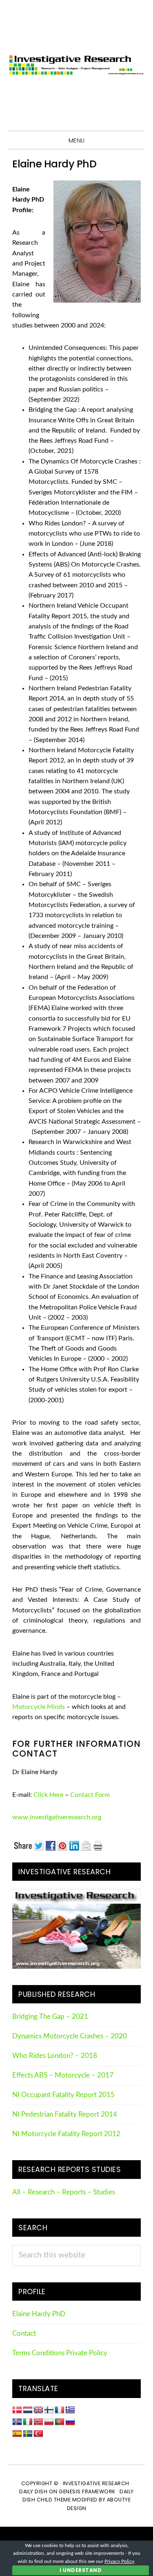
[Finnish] (49, 2410)
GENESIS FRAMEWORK (87, 2491)
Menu (77, 141)
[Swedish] (28, 2434)
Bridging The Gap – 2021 (50, 2017)
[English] (38, 2410)
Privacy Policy (119, 2561)
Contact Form (90, 1795)
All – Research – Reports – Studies (64, 2192)
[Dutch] (28, 2410)
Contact (24, 2334)
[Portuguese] (60, 2422)
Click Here (48, 1795)
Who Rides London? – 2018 (55, 2056)
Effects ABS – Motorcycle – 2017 (63, 2075)
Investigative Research (76, 65)
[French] (60, 2410)
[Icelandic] (17, 2422)
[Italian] (28, 2422)
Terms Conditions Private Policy (60, 2353)
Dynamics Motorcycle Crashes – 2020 (70, 2036)
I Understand (81, 2570)
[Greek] (70, 2410)
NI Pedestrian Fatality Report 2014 (65, 2115)
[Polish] (49, 2422)
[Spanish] (17, 2434)
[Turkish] (38, 2434)
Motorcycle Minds (39, 1707)
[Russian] (70, 2422)
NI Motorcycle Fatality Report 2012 (66, 2134)
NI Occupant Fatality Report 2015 (63, 2095)
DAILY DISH (33, 2491)
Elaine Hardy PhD (39, 2314)
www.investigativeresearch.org (57, 1817)
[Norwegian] (38, 2422)
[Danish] (17, 2410)
